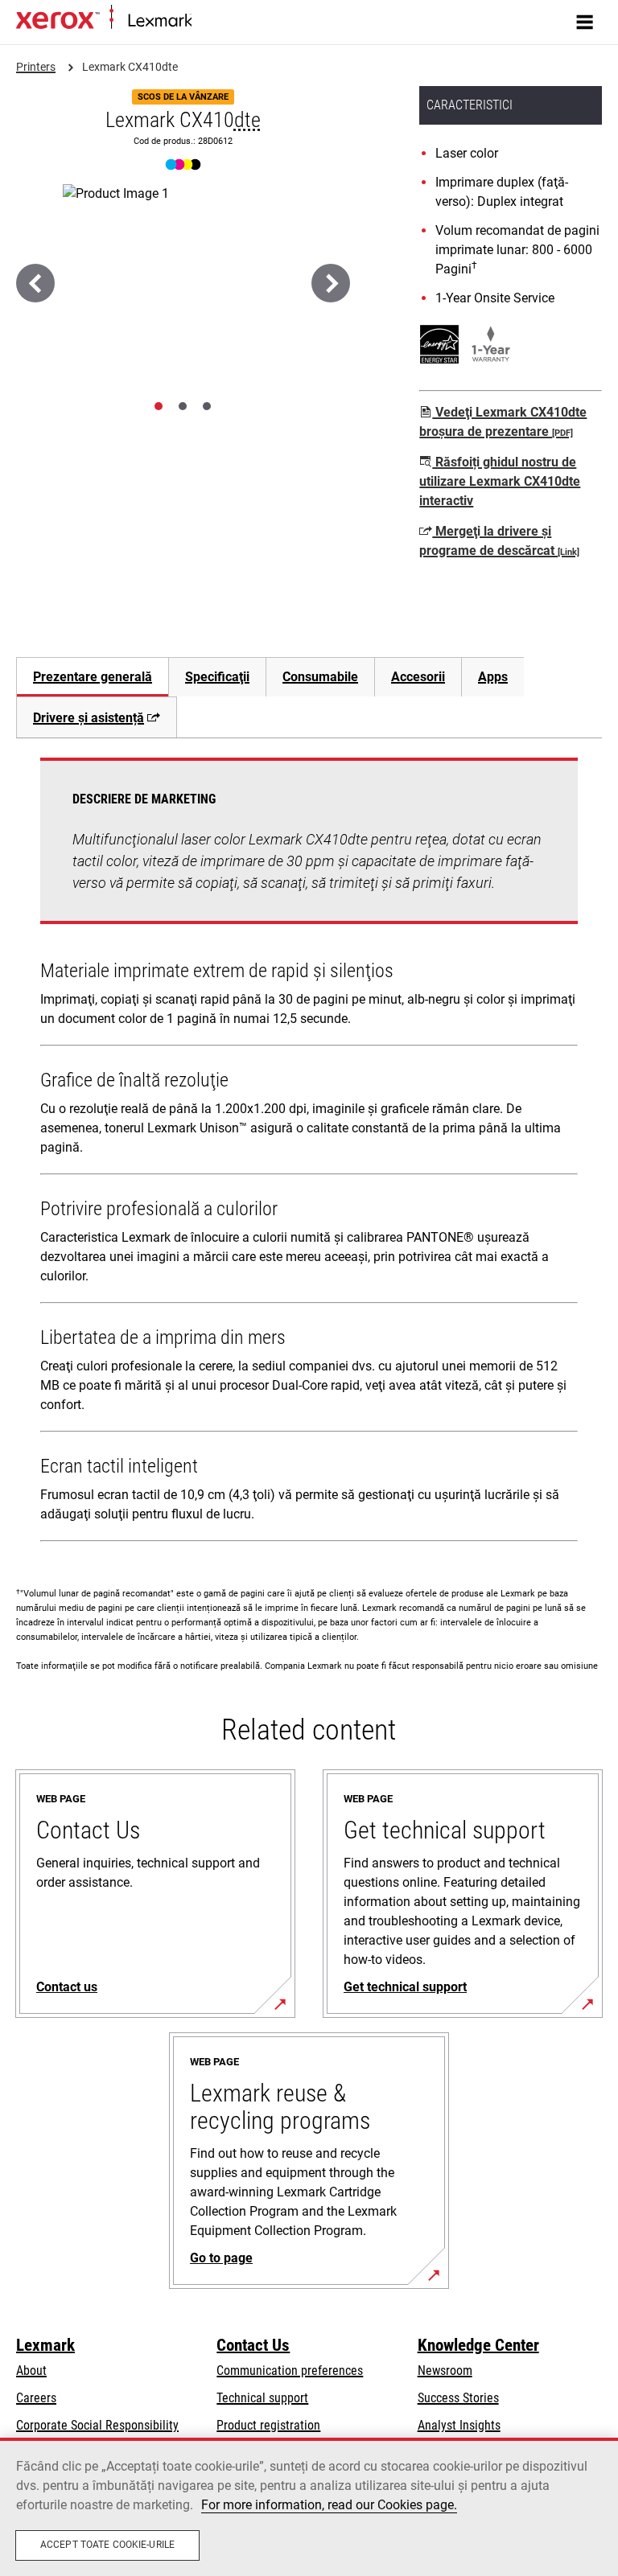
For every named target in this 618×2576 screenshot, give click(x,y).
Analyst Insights (459, 2425)
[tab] (159, 406)
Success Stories (458, 2398)
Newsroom (445, 2371)
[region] (309, 2507)
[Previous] (35, 283)
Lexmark (45, 2345)
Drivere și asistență (89, 718)
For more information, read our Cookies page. (329, 2505)
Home (205, 21)
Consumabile (320, 677)
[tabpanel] (309, 1153)
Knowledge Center (478, 2345)
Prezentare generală (93, 677)
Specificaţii (217, 677)
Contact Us (253, 2345)
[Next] (331, 283)
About (31, 2371)
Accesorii (418, 677)
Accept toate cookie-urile (107, 2545)
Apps (493, 677)
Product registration (268, 2425)
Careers (36, 2398)
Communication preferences (290, 2371)
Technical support (262, 2398)
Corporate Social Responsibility (97, 2425)
